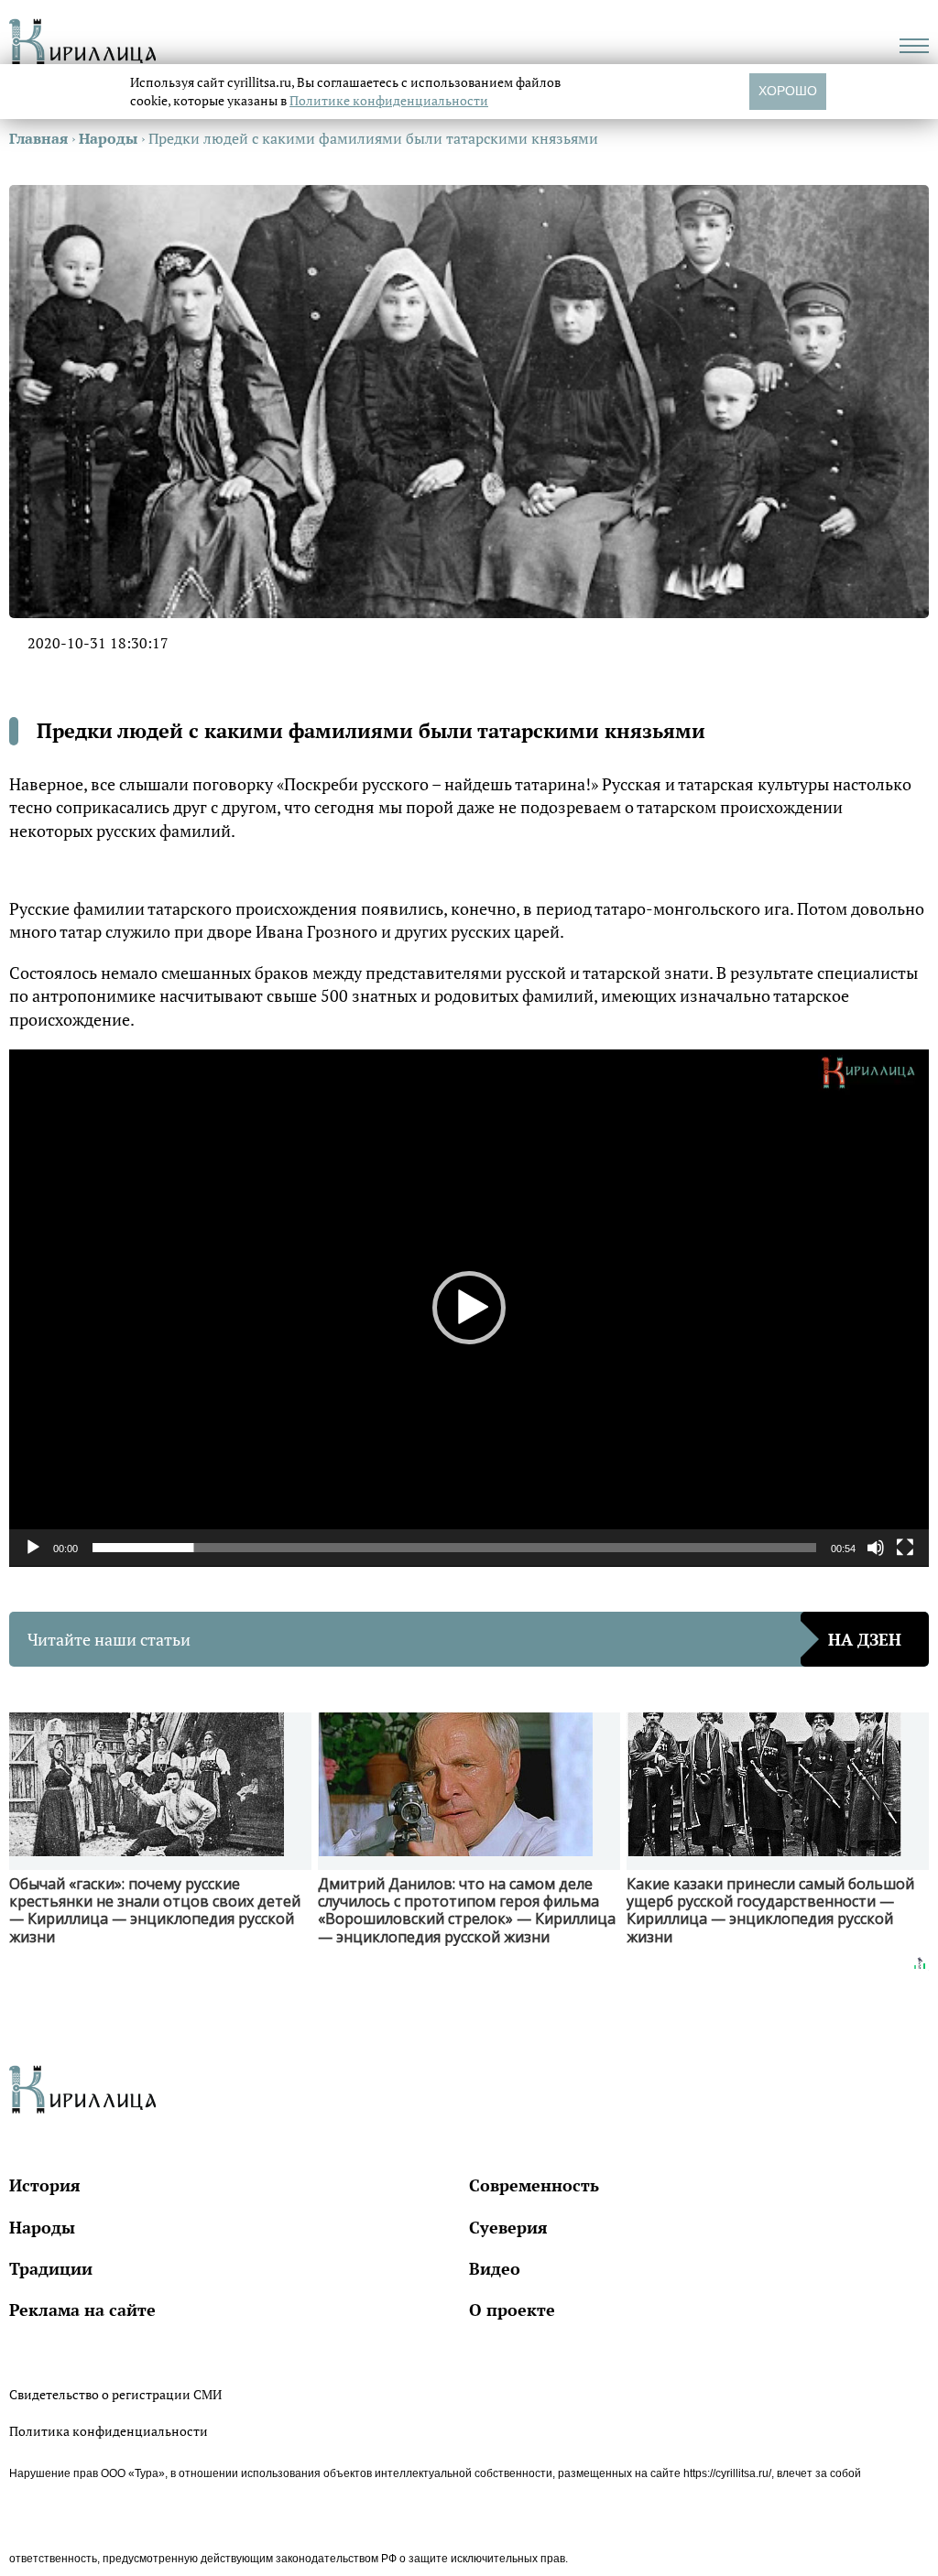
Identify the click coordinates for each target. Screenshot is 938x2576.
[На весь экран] (905, 1548)
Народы (42, 2227)
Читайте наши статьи (464, 1639)
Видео (495, 2268)
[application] (469, 1308)
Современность (534, 2185)
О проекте (512, 2310)
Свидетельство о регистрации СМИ (115, 2394)
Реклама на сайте (82, 2310)
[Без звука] (876, 1548)
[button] (469, 1308)
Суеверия (508, 2227)
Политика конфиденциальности (109, 2431)
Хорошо (788, 91)
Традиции (51, 2268)
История (45, 2185)
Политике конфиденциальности (389, 100)
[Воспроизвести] (33, 1548)
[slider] (454, 1548)
